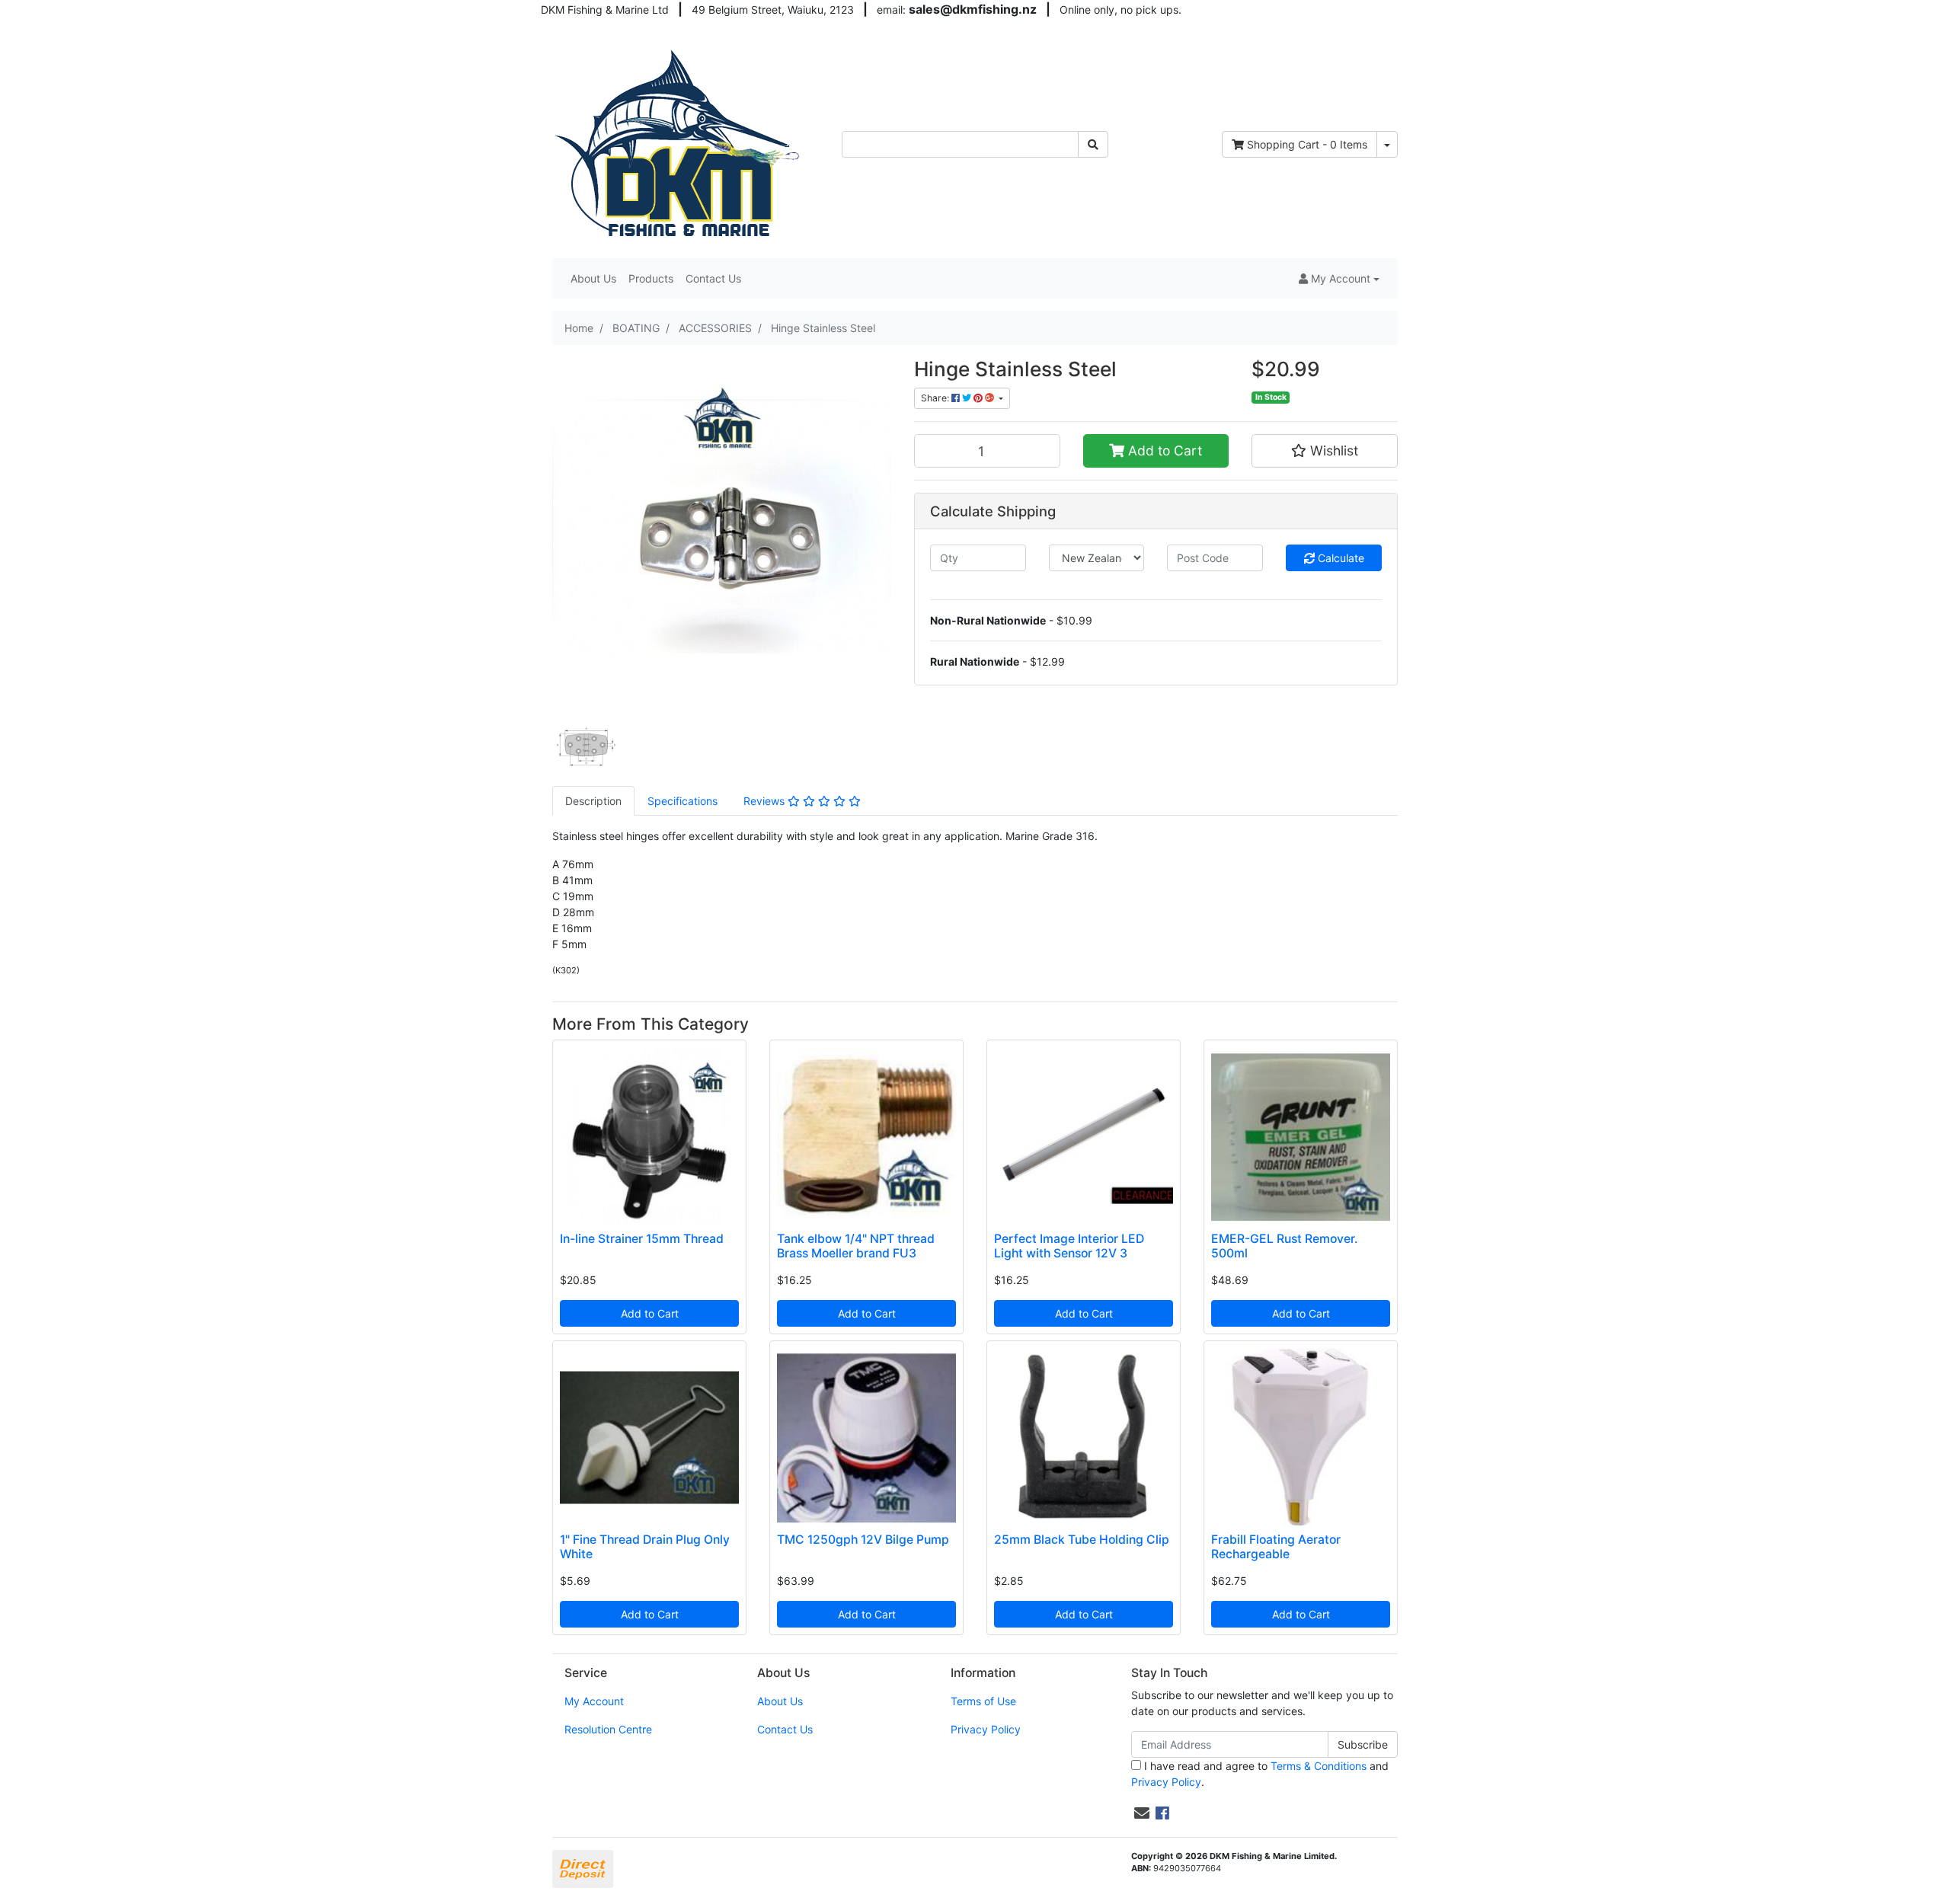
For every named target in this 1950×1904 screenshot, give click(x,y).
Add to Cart (1163, 450)
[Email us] (1142, 1813)
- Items (1307, 144)
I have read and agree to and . (1260, 1774)
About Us (593, 278)
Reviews (766, 801)
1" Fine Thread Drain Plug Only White (645, 1547)
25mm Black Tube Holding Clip (1082, 1540)
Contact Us (713, 278)
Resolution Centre (608, 1729)
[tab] (593, 801)
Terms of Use (983, 1701)
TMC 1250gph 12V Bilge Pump (863, 1540)
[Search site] (1093, 144)
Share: (936, 398)
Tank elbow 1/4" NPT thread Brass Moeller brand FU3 (856, 1246)
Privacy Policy (986, 1729)
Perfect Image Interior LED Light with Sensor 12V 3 (1069, 1246)
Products (651, 278)
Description (593, 801)
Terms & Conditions (1319, 1766)
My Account (594, 1701)
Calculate (1339, 558)
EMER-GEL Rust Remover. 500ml (1284, 1246)
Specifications (682, 801)
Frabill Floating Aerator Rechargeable (1276, 1547)
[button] (1339, 278)
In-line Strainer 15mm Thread (642, 1239)
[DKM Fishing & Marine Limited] (679, 143)
